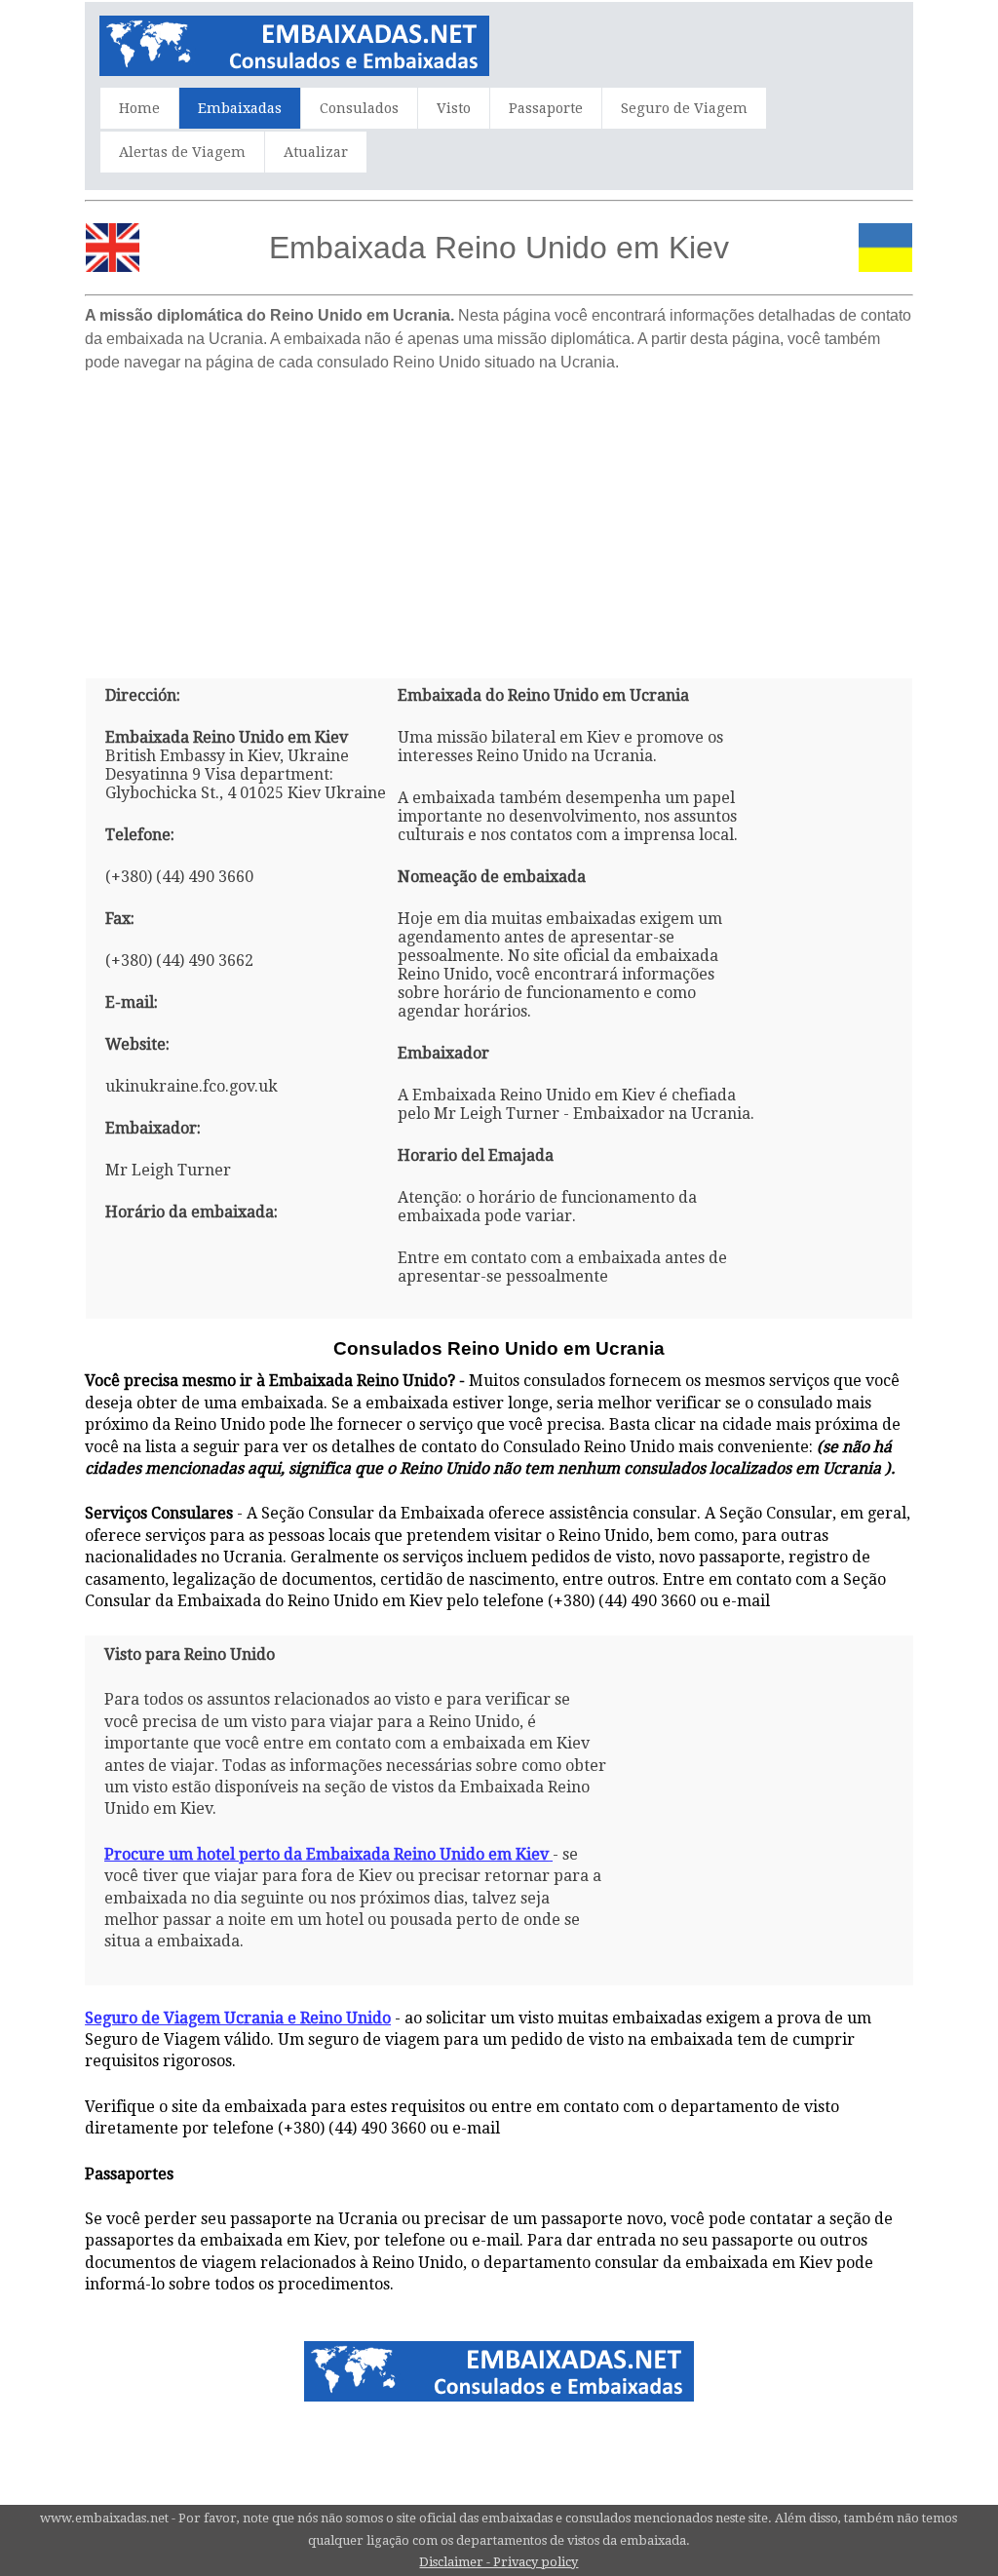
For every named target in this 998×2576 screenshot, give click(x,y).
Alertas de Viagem (182, 152)
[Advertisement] (499, 518)
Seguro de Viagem (684, 108)
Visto (454, 108)
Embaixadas (240, 108)
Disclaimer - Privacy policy (499, 2562)
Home (139, 108)
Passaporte (546, 108)
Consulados (359, 108)
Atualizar (316, 152)
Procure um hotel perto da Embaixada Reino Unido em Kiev (326, 1854)
